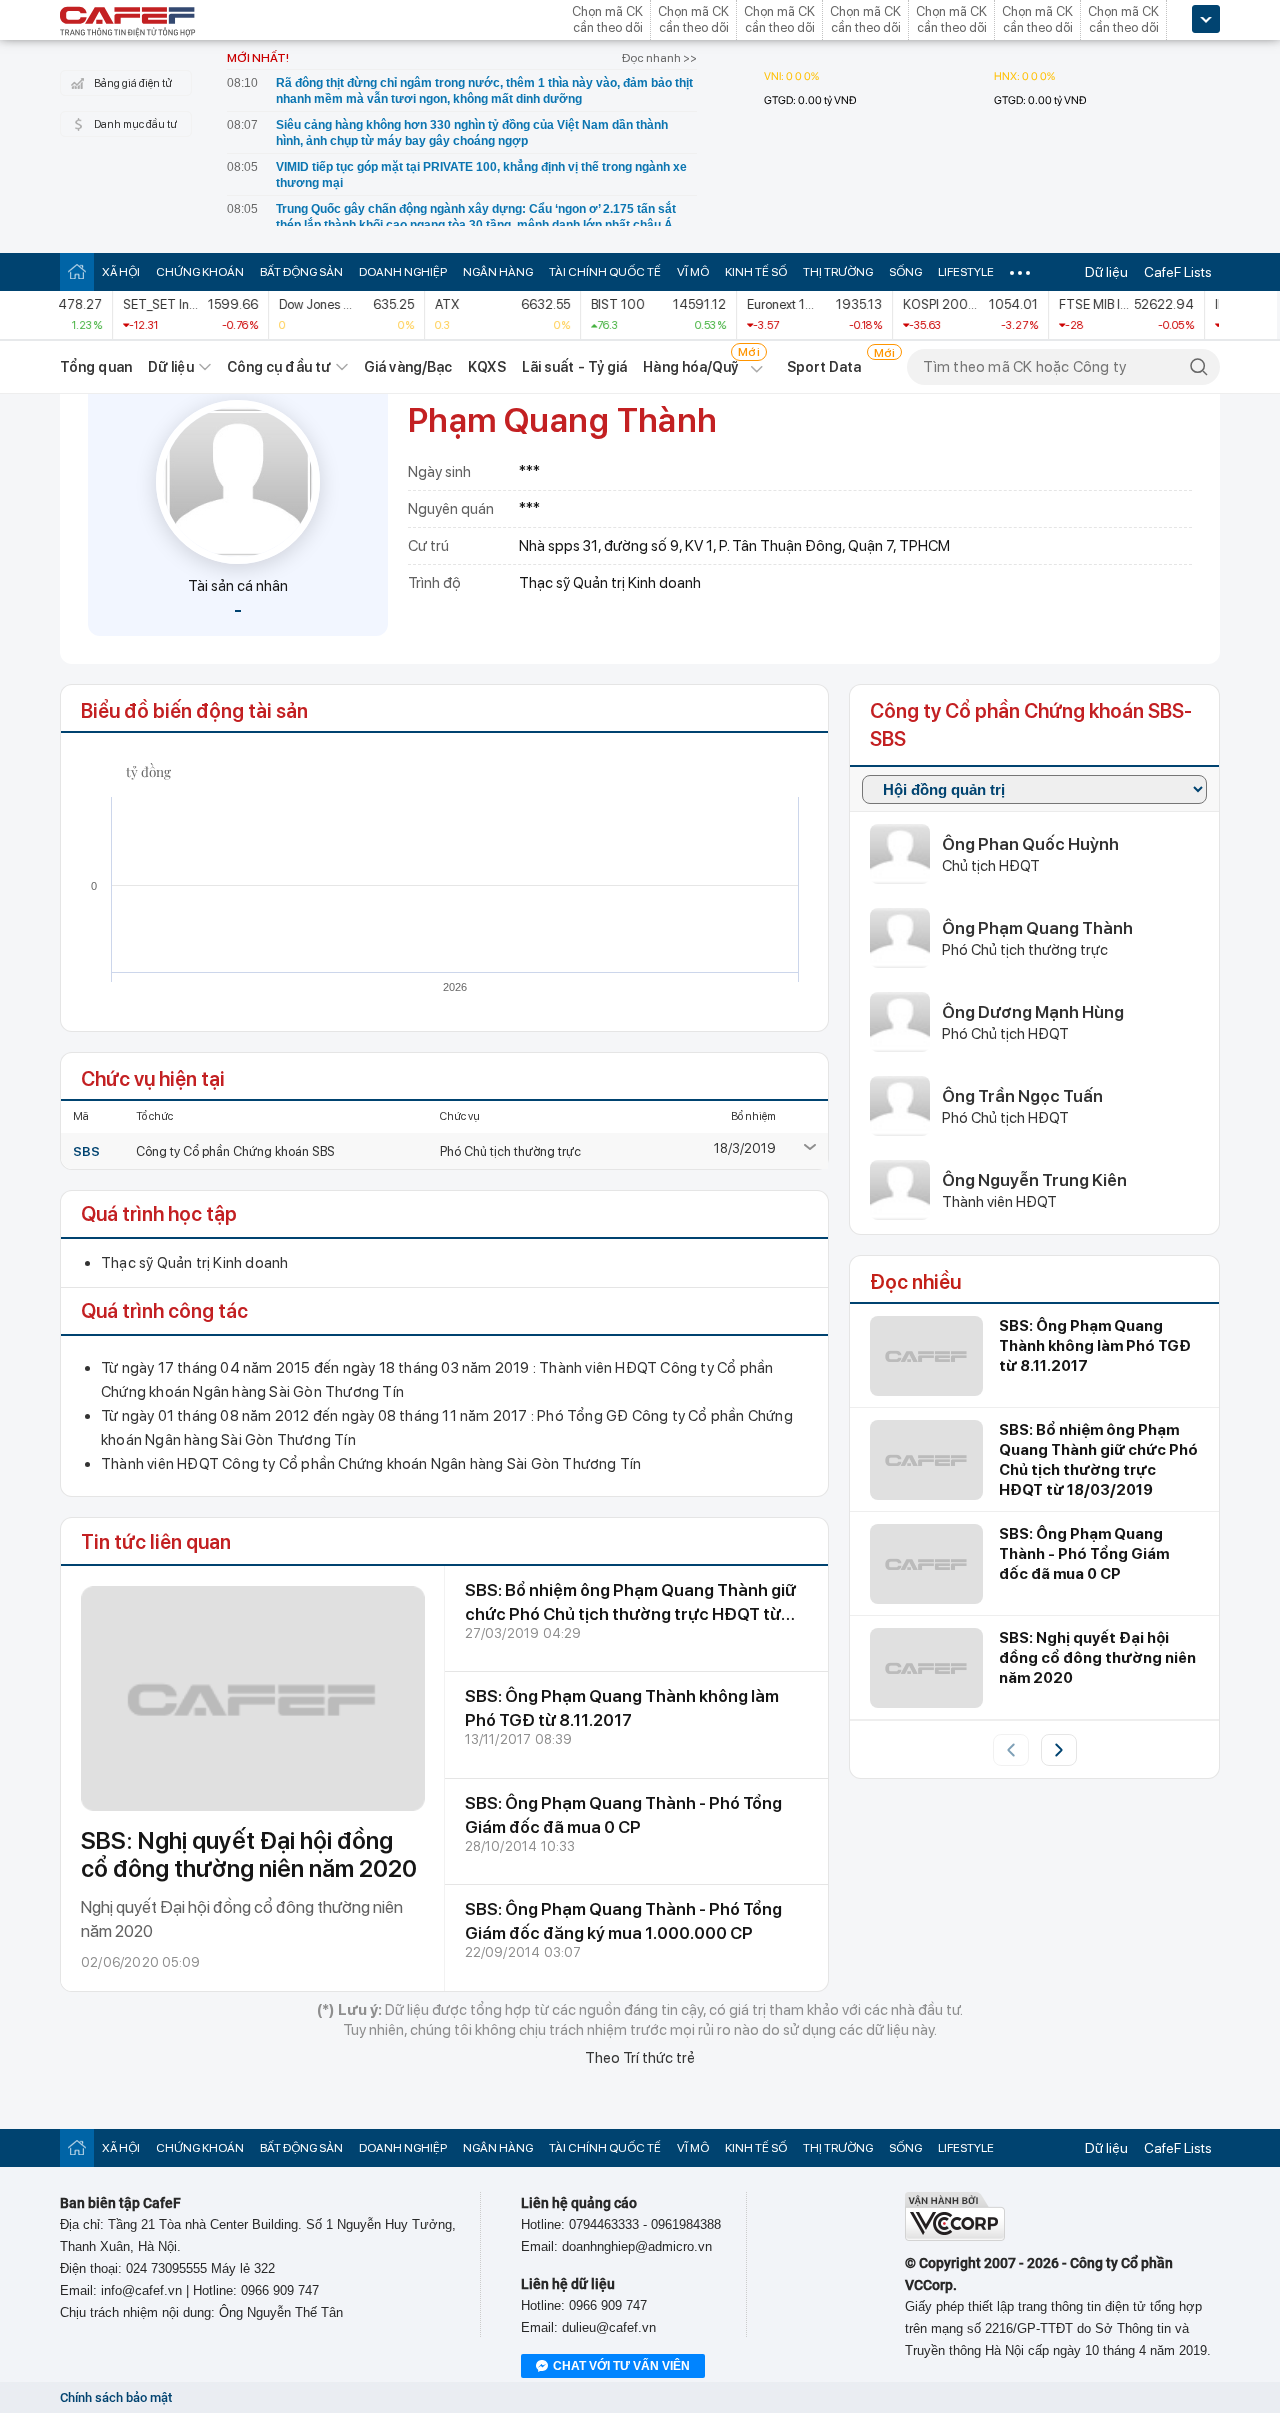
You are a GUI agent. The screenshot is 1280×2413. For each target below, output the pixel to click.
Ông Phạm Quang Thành (1037, 928)
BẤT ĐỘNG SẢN (301, 272)
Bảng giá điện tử (133, 83)
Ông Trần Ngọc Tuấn (1022, 1096)
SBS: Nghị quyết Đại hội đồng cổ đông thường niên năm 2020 (249, 1854)
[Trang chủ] (77, 271)
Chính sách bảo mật (116, 2397)
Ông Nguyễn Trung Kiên (1034, 1180)
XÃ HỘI (121, 272)
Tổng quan (96, 367)
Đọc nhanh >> (659, 58)
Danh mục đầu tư (135, 124)
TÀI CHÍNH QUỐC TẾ (605, 272)
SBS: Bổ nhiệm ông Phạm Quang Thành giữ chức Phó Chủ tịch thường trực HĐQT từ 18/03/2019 (630, 1614)
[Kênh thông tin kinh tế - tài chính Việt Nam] (128, 23)
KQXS (486, 367)
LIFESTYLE (966, 272)
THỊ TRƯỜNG (838, 272)
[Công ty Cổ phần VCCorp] (955, 2236)
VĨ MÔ (693, 272)
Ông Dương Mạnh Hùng (1033, 1012)
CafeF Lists (1178, 272)
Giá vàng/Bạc (408, 367)
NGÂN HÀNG (498, 272)
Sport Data (824, 367)
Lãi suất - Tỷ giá (575, 367)
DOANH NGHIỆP (403, 272)
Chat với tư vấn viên (621, 2366)
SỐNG (905, 272)
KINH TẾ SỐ (756, 272)
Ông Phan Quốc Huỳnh (1030, 844)
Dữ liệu (1106, 272)
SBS (86, 1151)
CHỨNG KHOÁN (200, 272)
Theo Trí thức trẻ (640, 2058)
